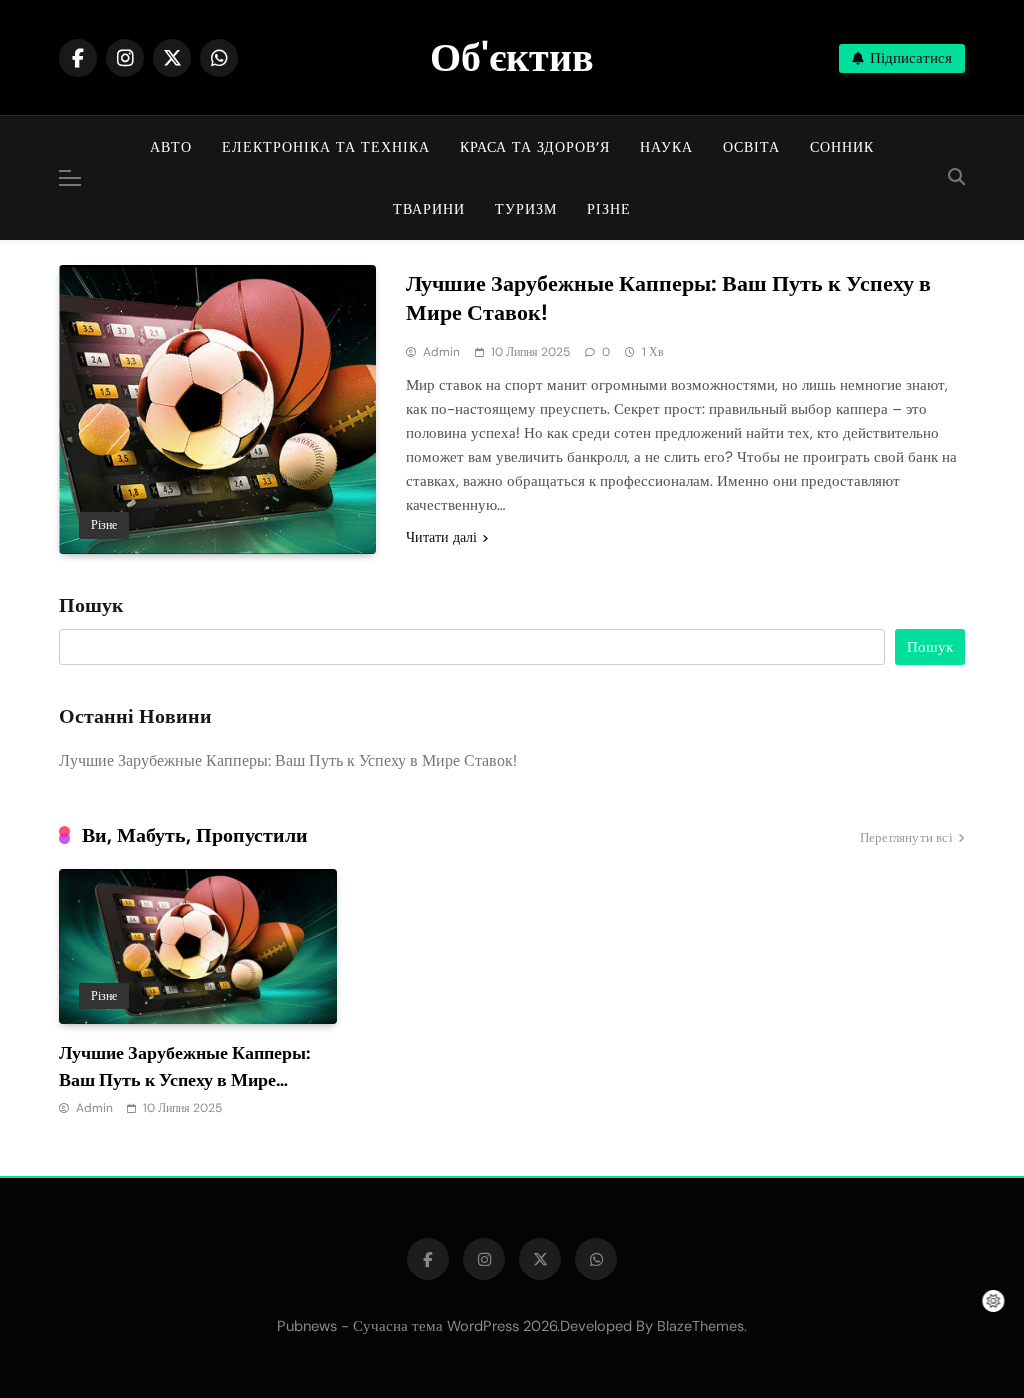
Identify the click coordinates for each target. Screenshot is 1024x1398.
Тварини (429, 209)
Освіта (751, 147)
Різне (609, 209)
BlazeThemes (700, 1326)
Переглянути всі (906, 837)
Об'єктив (512, 57)
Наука (666, 147)
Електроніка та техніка (326, 147)
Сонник (842, 147)
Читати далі (441, 537)
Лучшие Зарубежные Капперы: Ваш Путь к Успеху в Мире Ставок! (668, 298)
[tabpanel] (198, 994)
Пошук (91, 606)
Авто (171, 147)
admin (441, 352)
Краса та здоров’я (535, 147)
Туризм (526, 209)
